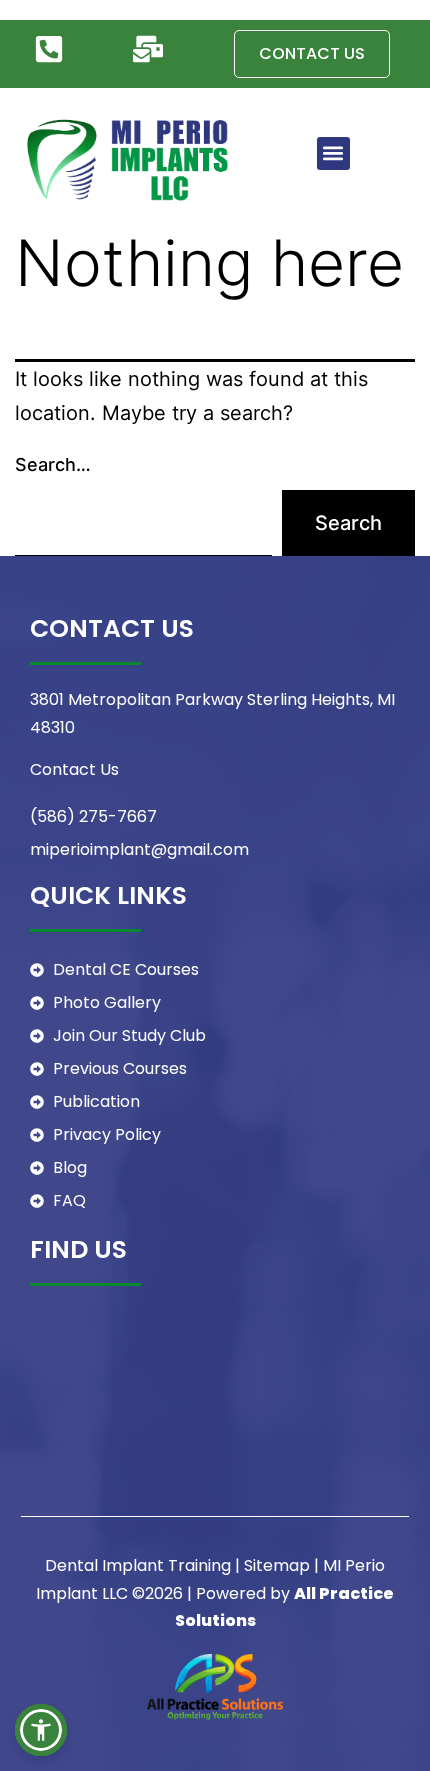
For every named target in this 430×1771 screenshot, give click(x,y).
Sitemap (277, 1565)
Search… (53, 464)
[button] (333, 153)
